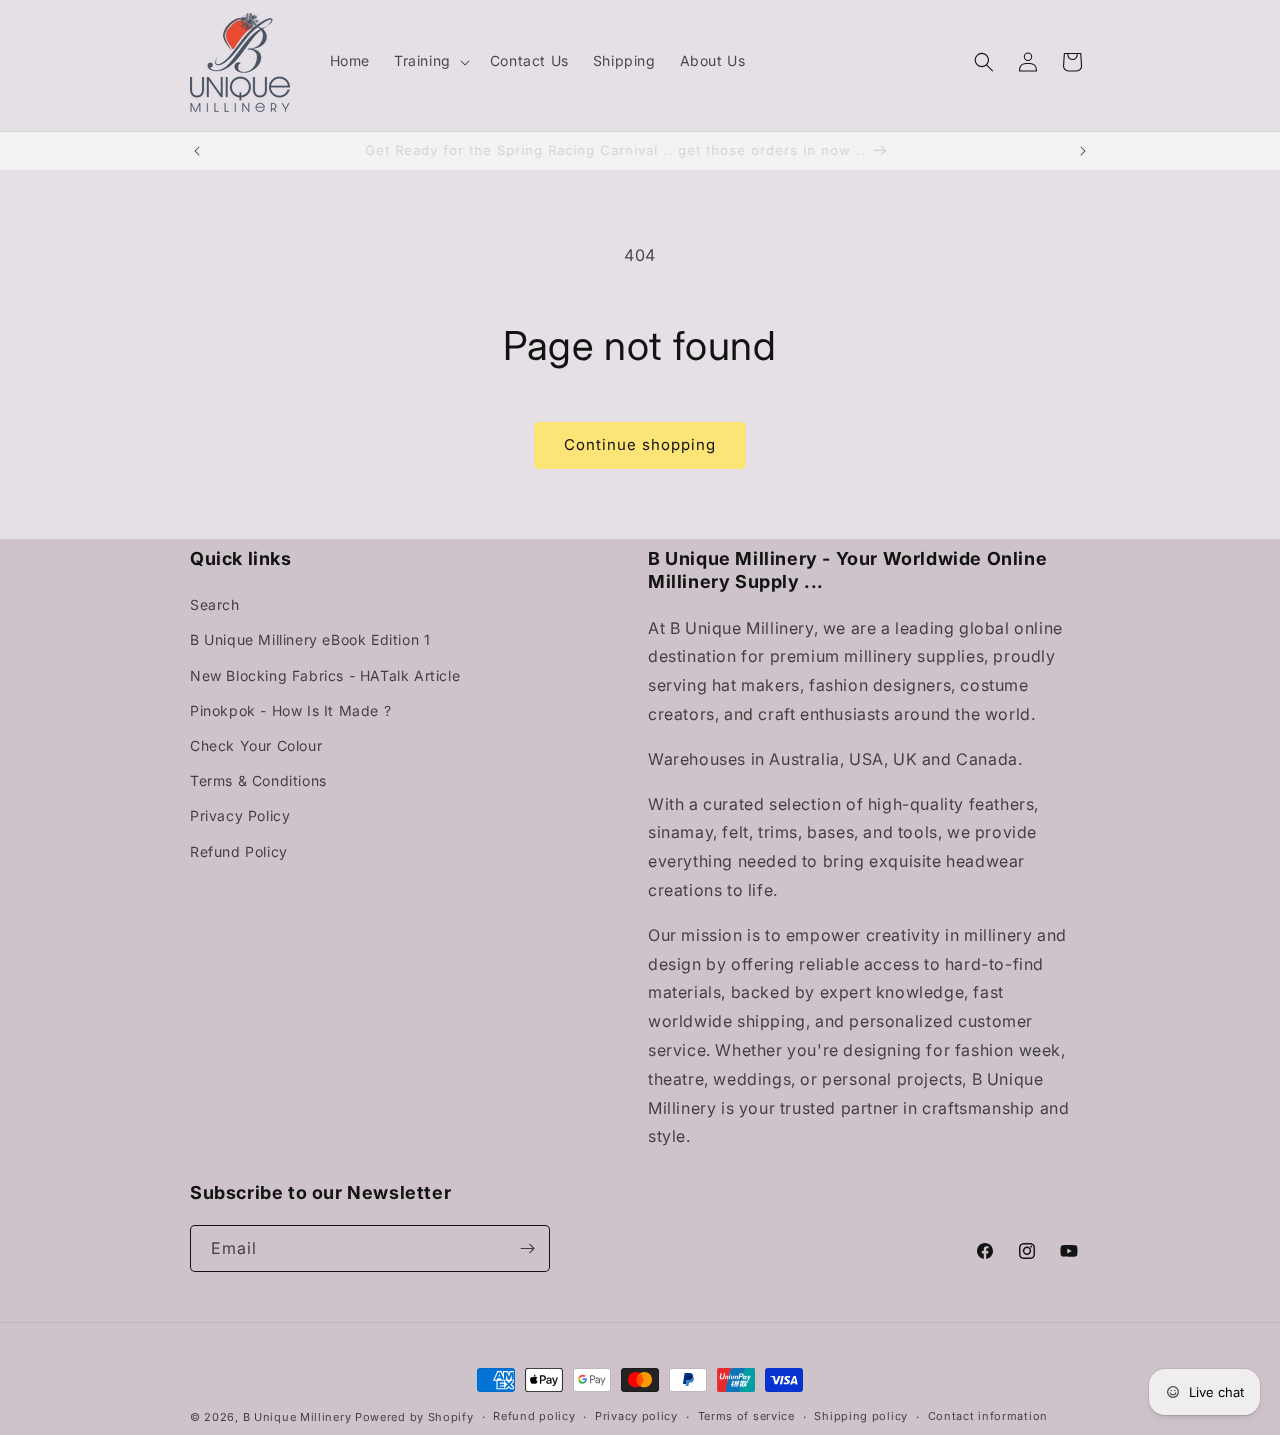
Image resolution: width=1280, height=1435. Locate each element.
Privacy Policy (240, 815)
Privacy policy (636, 1416)
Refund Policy (239, 851)
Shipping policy (861, 1416)
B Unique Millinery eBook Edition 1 (310, 639)
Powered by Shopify (414, 1417)
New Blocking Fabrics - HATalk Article (325, 675)
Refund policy (534, 1416)
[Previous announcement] (197, 151)
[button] (430, 61)
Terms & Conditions (258, 780)
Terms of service (746, 1416)
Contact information (988, 1416)
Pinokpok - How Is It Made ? (290, 710)
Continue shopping (640, 444)
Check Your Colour (256, 745)
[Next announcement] (1083, 151)
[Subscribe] (527, 1248)
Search (215, 604)
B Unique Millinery (297, 1417)
